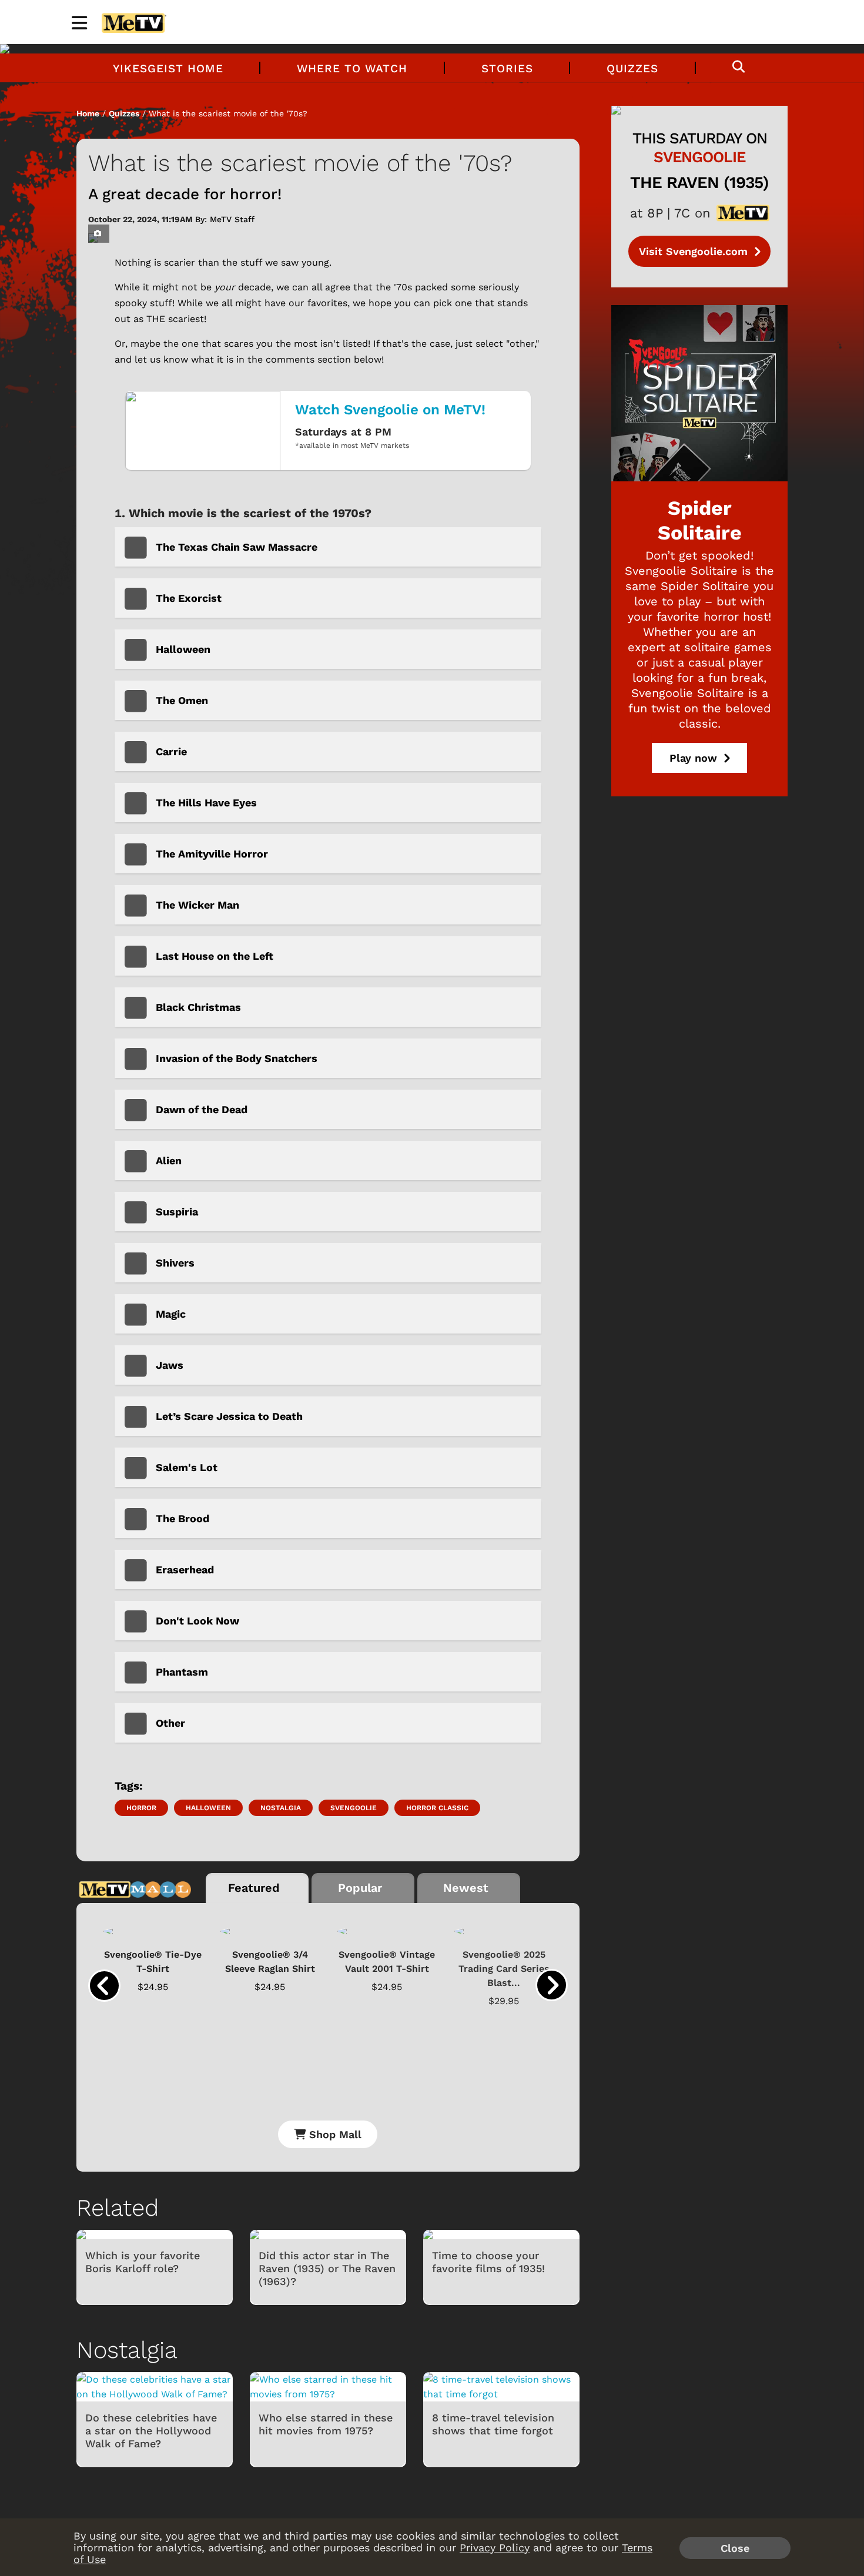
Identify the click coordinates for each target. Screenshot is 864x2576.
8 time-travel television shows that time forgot (493, 2424)
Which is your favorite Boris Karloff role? (143, 2262)
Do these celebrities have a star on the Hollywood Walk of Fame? (151, 2431)
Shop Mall (334, 2134)
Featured (254, 1888)
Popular (360, 1888)
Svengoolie (354, 1808)
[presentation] (104, 1986)
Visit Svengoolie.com (695, 251)
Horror (141, 1808)
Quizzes (632, 68)
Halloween (208, 1808)
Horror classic (437, 1808)
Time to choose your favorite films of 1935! (488, 2262)
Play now (695, 758)
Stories (507, 68)
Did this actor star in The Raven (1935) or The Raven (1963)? (327, 2268)
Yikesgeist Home (168, 68)
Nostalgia (281, 1808)
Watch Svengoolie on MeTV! (390, 410)
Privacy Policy (495, 2547)
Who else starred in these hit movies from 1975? (326, 2424)
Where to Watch (352, 68)
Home (88, 113)
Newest (466, 1888)
